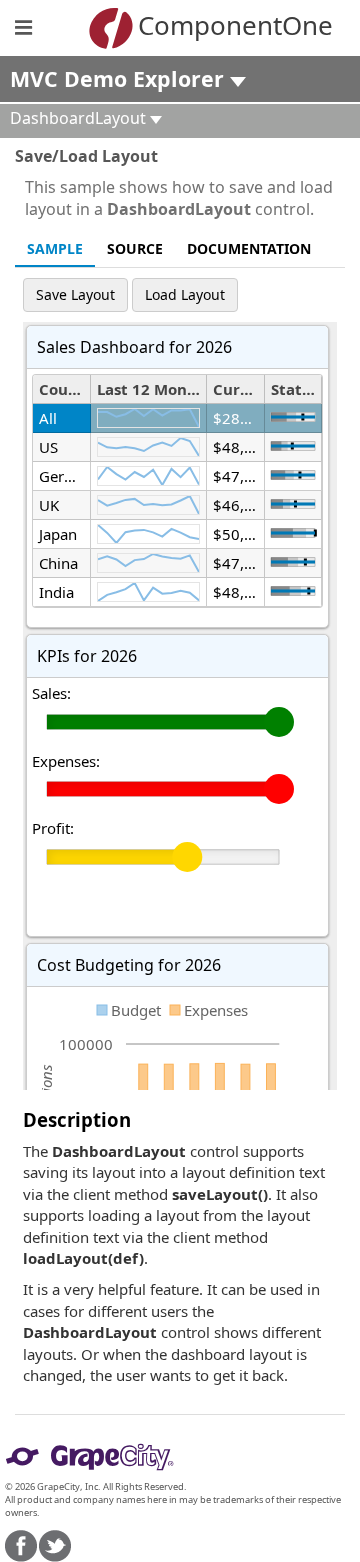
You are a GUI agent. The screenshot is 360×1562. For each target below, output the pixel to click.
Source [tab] (135, 248)
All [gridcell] (48, 418)
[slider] (293, 417)
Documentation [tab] (249, 248)
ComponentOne (210, 25)
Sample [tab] (55, 248)
